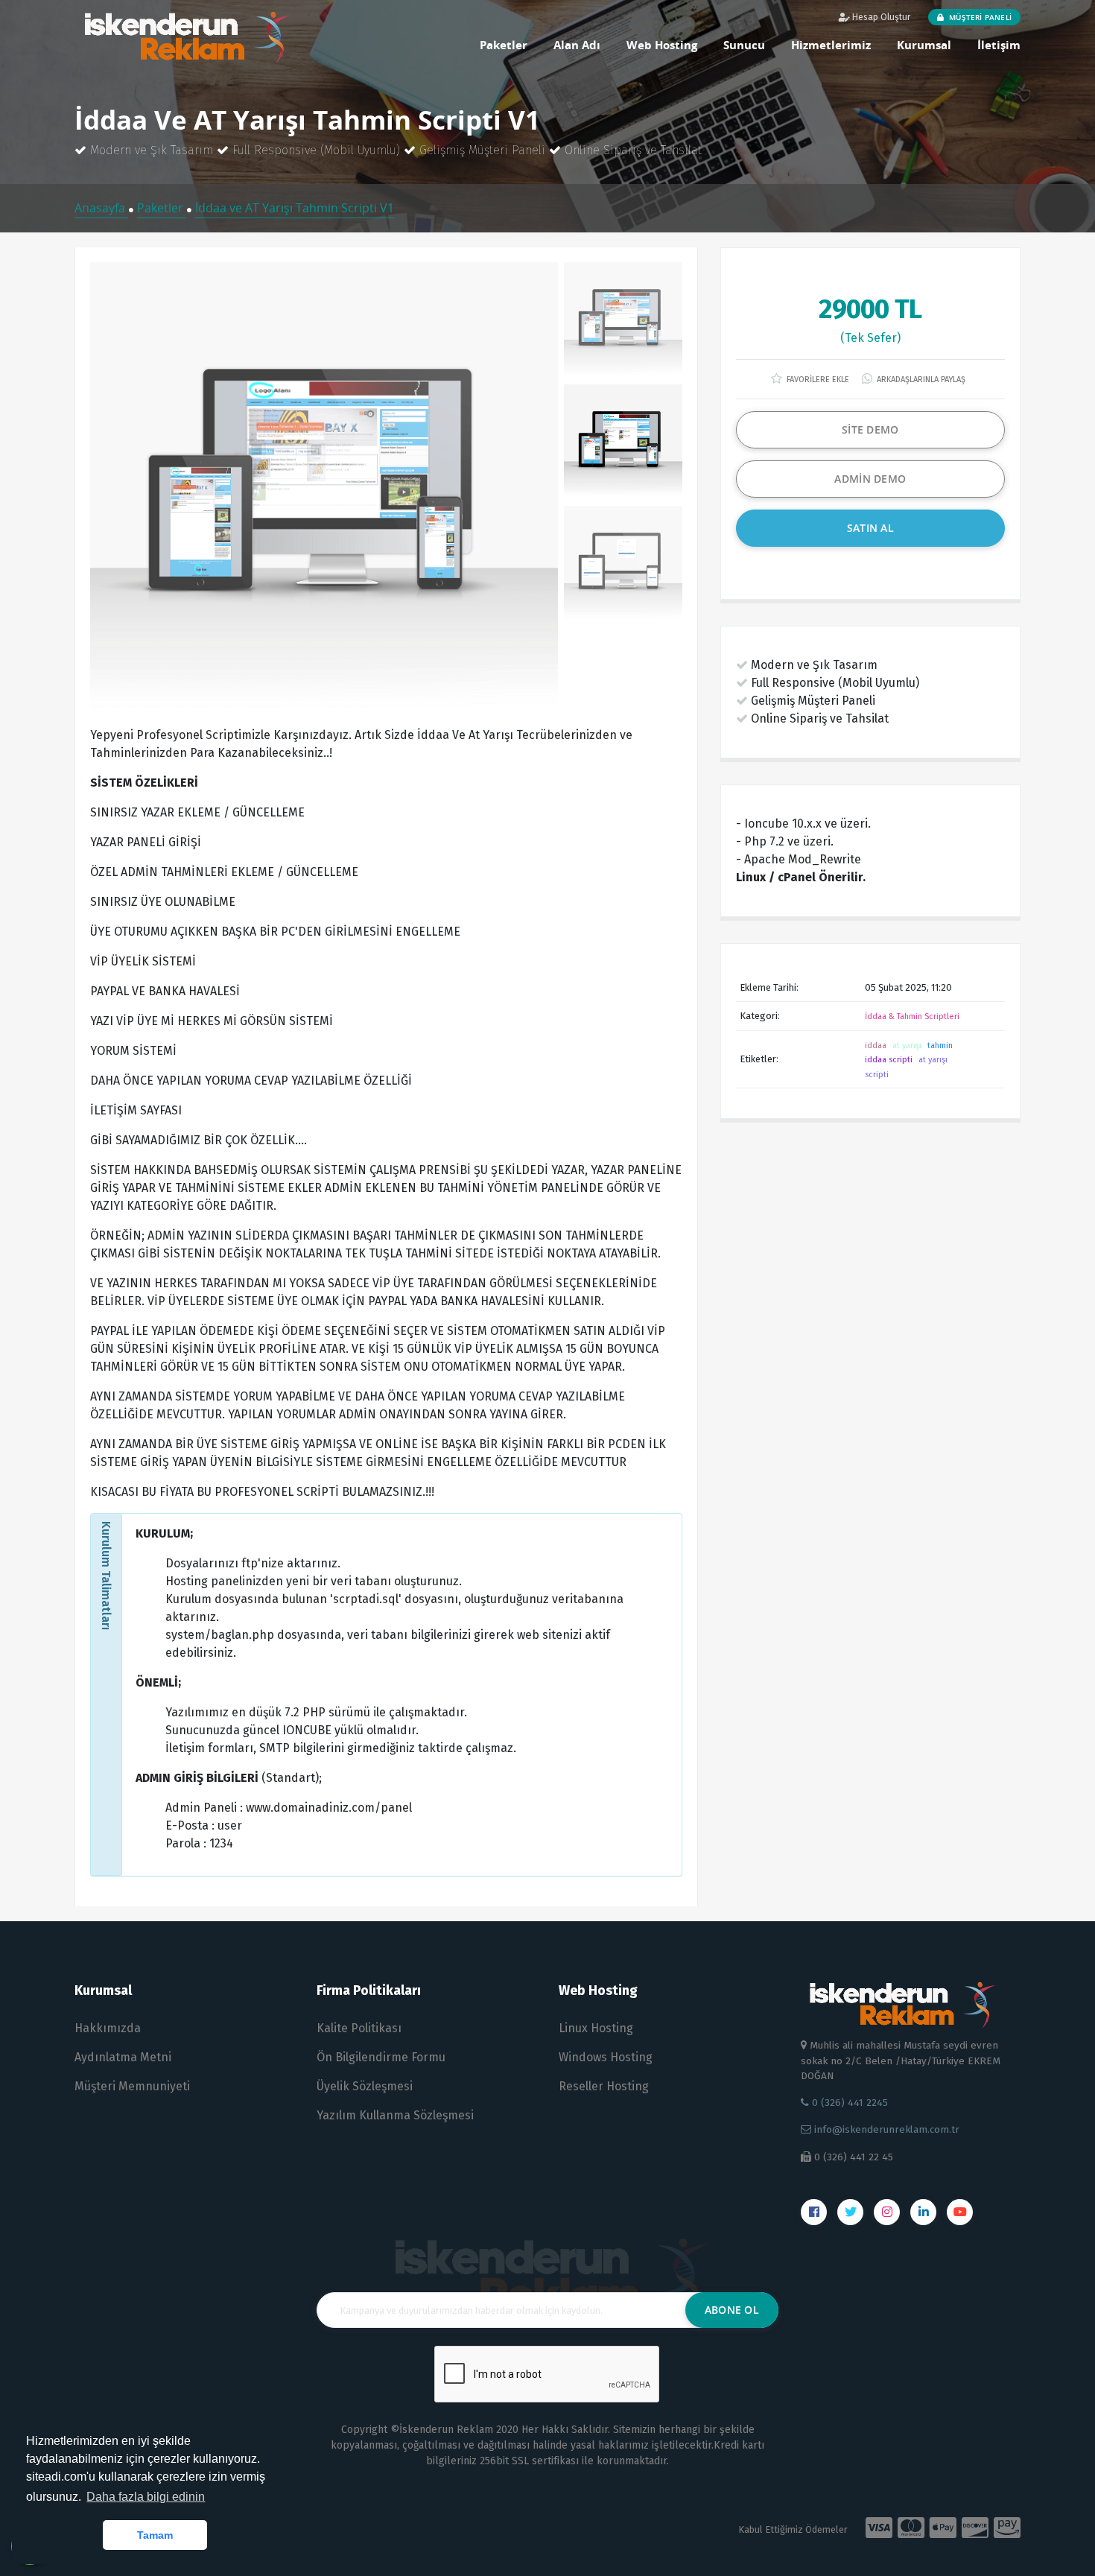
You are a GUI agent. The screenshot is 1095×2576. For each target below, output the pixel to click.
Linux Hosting (596, 2028)
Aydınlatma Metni (123, 2057)
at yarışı (907, 1046)
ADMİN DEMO (870, 479)
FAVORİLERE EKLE (817, 380)
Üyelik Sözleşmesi (365, 2086)
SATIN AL (870, 528)
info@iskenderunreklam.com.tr (885, 2129)
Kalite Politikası (359, 2028)
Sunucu (744, 45)
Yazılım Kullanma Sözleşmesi (395, 2115)
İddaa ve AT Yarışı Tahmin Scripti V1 (295, 208)
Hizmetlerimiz (831, 45)
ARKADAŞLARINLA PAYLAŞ (920, 380)
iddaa (876, 1046)
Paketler (504, 45)
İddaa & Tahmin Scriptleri (912, 1016)
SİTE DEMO (870, 429)
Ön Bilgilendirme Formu (381, 2057)
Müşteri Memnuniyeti (132, 2086)
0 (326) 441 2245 (848, 2103)
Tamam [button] (155, 2535)
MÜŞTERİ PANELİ (979, 17)
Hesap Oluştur (880, 17)
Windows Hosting (606, 2057)
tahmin (940, 1046)
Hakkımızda (108, 2028)
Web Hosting (662, 45)
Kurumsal (924, 45)
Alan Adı (577, 45)
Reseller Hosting (604, 2086)
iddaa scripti (889, 1060)
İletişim (999, 45)
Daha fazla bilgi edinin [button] (146, 2497)
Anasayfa (101, 208)
